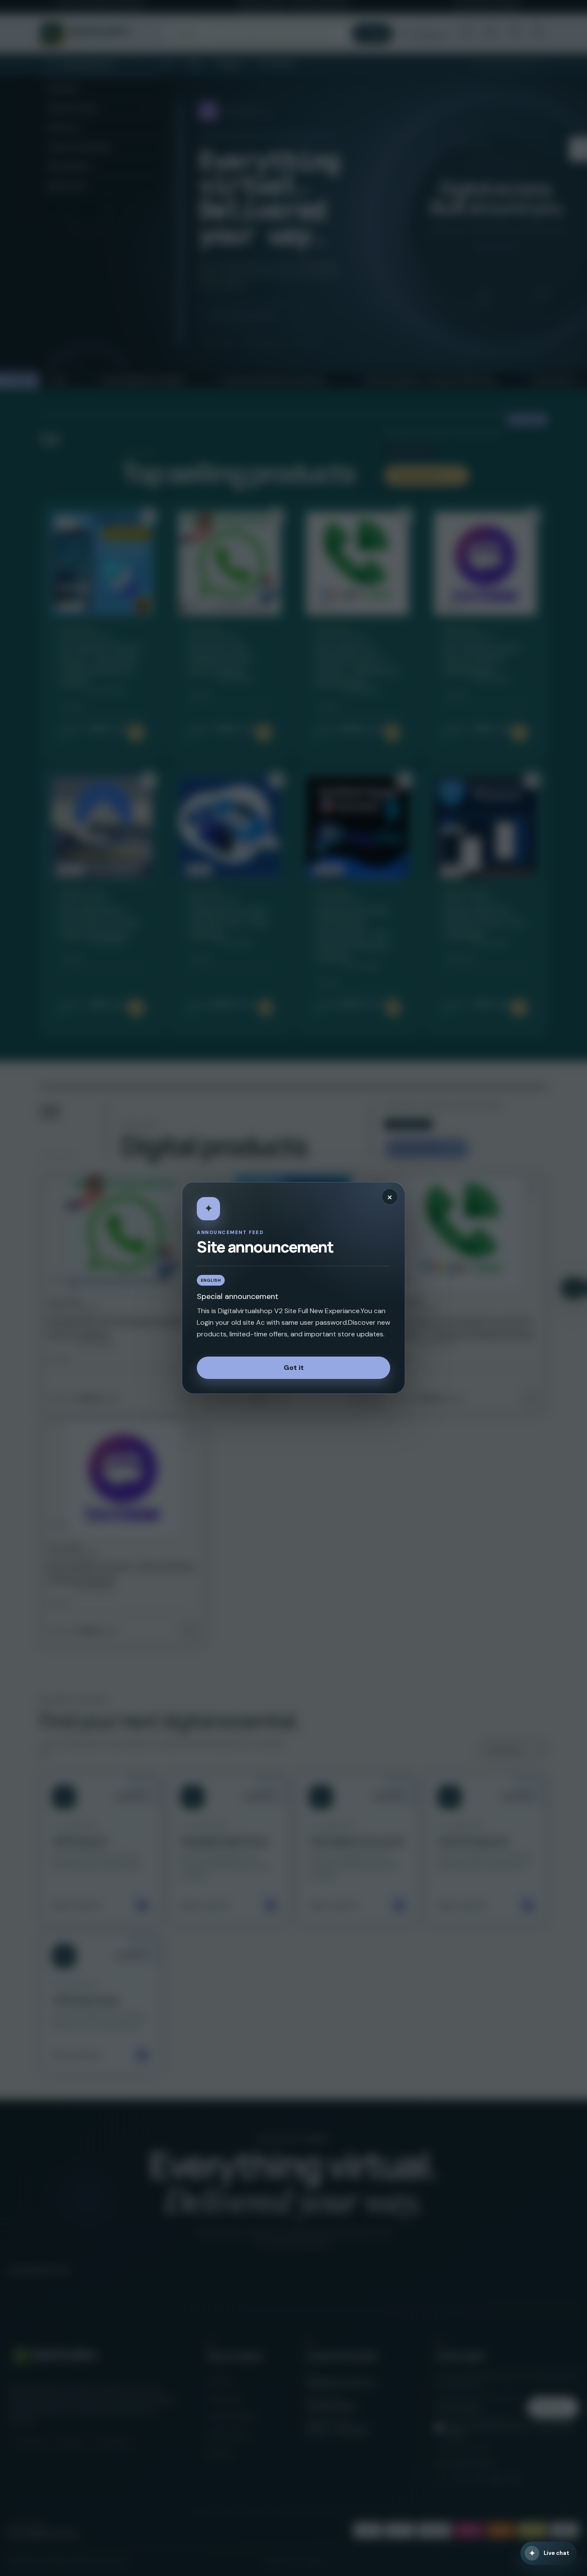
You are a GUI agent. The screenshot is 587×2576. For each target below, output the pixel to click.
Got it (294, 1368)
